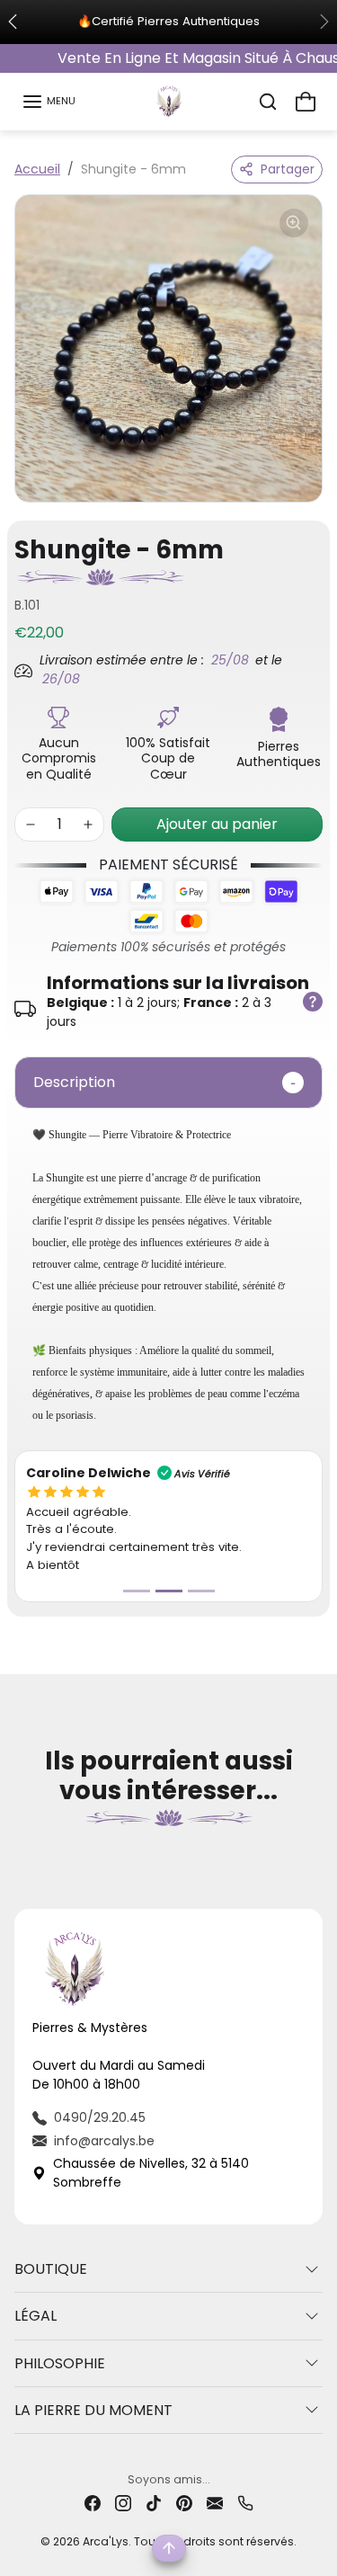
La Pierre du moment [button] (93, 2410)
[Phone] (245, 2503)
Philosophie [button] (60, 2363)
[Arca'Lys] (169, 100)
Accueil (37, 169)
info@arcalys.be (104, 2141)
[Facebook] (93, 2503)
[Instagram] (123, 2503)
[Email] (215, 2503)
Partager (288, 169)
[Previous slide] (22, 1851)
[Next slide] (315, 1851)
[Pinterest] (184, 2503)
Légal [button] (35, 2316)
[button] (49, 102)
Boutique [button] (51, 2269)
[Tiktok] (154, 2503)
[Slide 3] (201, 1591)
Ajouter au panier (217, 824)
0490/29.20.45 (100, 2117)
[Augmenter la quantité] (88, 824)
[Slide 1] (137, 1591)
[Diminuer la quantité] (31, 824)
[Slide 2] (169, 1591)
